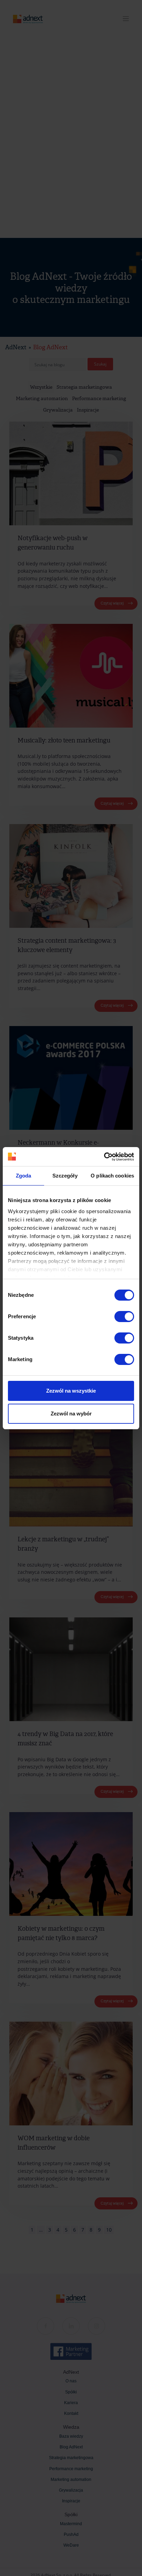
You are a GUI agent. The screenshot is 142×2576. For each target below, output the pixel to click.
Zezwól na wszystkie (71, 1391)
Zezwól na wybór (71, 1414)
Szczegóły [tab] (65, 1176)
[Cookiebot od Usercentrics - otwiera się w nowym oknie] (104, 1157)
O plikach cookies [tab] (112, 1176)
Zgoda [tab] (24, 1176)
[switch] (124, 1317)
